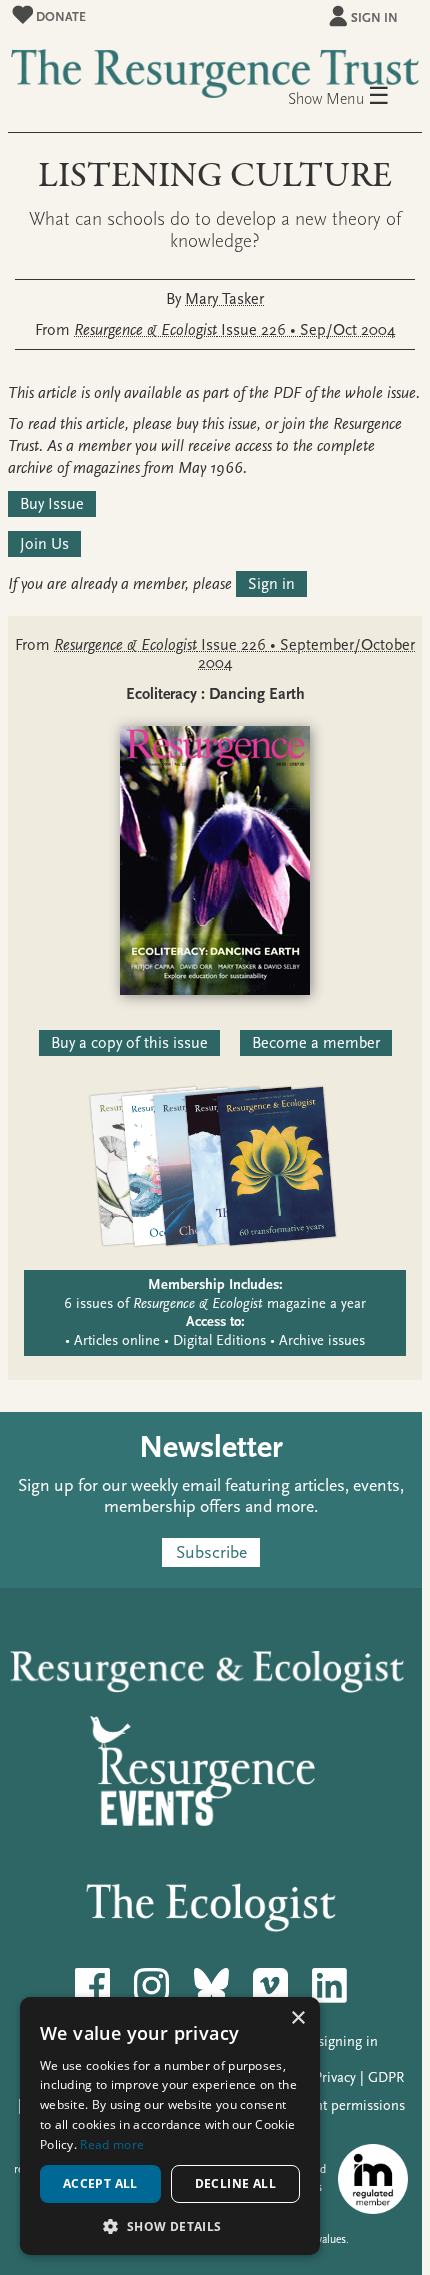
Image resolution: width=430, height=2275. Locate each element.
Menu (358, 97)
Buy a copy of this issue (129, 1043)
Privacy (335, 2077)
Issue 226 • (234, 330)
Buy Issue (52, 504)
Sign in (374, 17)
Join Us (44, 544)
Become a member (316, 1043)
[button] (170, 2225)
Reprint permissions (344, 2105)
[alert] (170, 2126)
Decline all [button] (235, 2183)
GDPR (386, 2077)
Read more (112, 2144)
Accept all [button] (100, 2183)
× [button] (297, 2018)
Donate (59, 16)
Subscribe (211, 1552)
